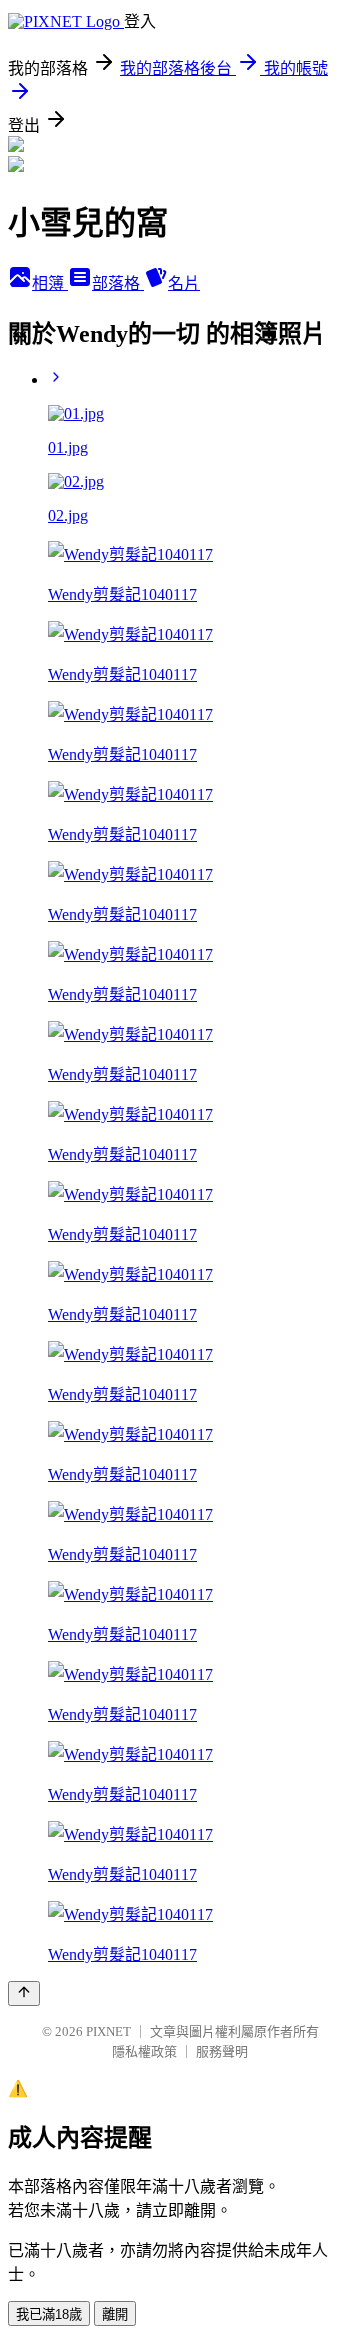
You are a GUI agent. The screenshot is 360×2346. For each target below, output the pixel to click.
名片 (184, 283)
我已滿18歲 (49, 2314)
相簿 (50, 283)
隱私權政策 (144, 2051)
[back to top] (24, 1993)
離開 (115, 2314)
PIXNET (108, 2031)
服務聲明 (222, 2051)
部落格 (118, 283)
